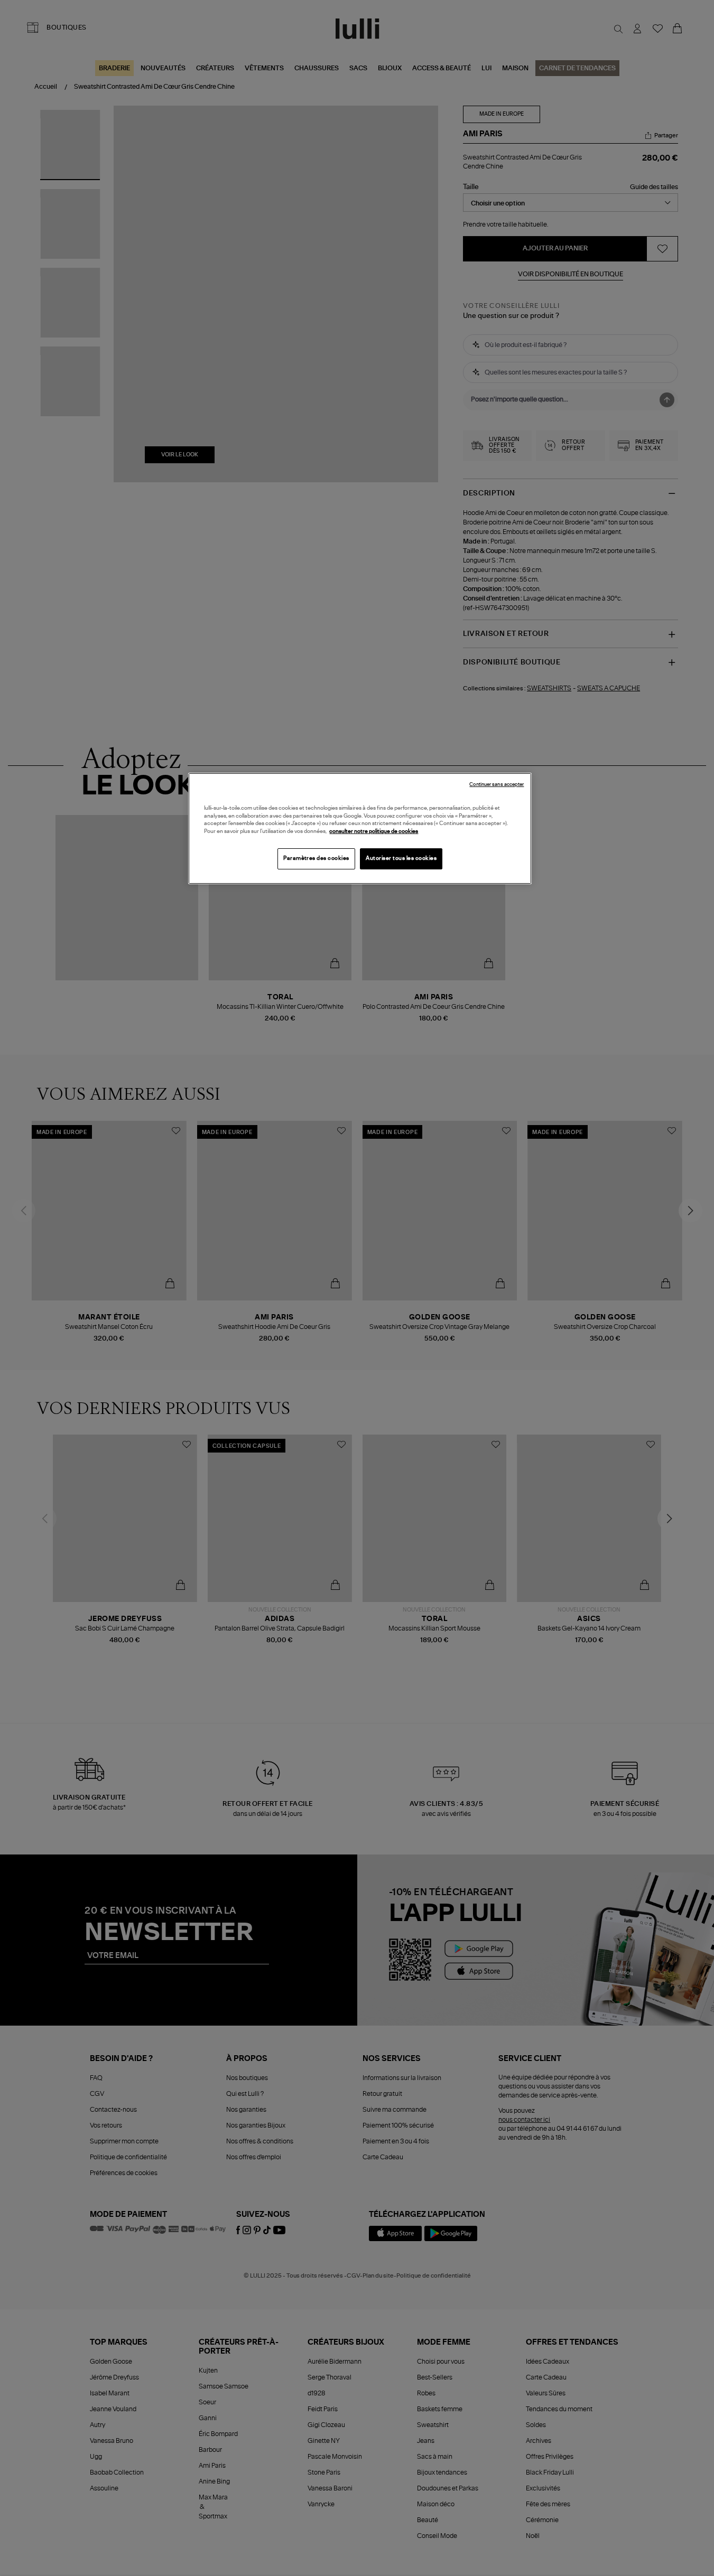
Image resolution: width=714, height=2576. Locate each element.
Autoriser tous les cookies (401, 858)
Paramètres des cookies (316, 858)
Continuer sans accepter (497, 785)
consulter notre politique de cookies (374, 831)
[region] (360, 828)
